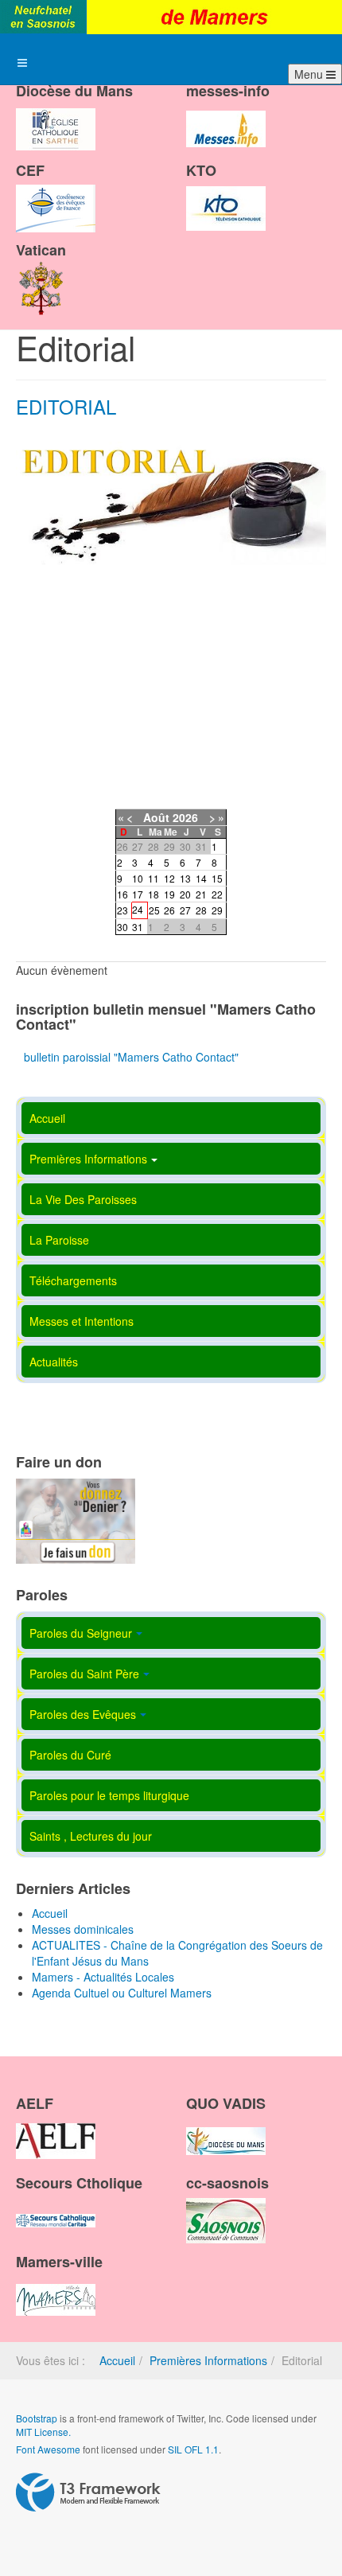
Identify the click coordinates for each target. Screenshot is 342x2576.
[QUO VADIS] (226, 2128)
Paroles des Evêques (83, 1714)
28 (201, 910)
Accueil (47, 1118)
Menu (310, 74)
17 (138, 894)
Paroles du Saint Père (84, 1674)
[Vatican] (41, 274)
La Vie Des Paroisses (83, 1199)
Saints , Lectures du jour (91, 1836)
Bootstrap (37, 2418)
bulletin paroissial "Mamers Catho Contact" (131, 1057)
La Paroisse (59, 1240)
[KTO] (226, 195)
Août (156, 817)
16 (122, 894)
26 (169, 910)
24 (138, 909)
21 (201, 894)
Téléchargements (73, 1280)
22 (217, 894)
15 (217, 878)
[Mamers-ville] (56, 2286)
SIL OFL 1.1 (193, 2449)
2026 (185, 817)
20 (185, 894)
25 (154, 910)
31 (138, 927)
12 (169, 878)
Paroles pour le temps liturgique (109, 1795)
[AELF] (56, 2128)
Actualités (54, 1362)
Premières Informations (88, 1159)
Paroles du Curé (70, 1755)
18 (154, 894)
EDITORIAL (66, 406)
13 (185, 878)
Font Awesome (48, 2449)
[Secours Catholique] (56, 2207)
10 (138, 878)
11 (154, 878)
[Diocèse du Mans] (56, 115)
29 (217, 910)
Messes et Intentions (82, 1321)
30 (122, 927)
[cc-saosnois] (226, 2207)
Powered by (88, 2492)
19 (169, 894)
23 (122, 910)
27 (185, 910)
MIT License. (43, 2432)
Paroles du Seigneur (81, 1633)
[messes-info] (226, 115)
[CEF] (56, 195)
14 (201, 878)
